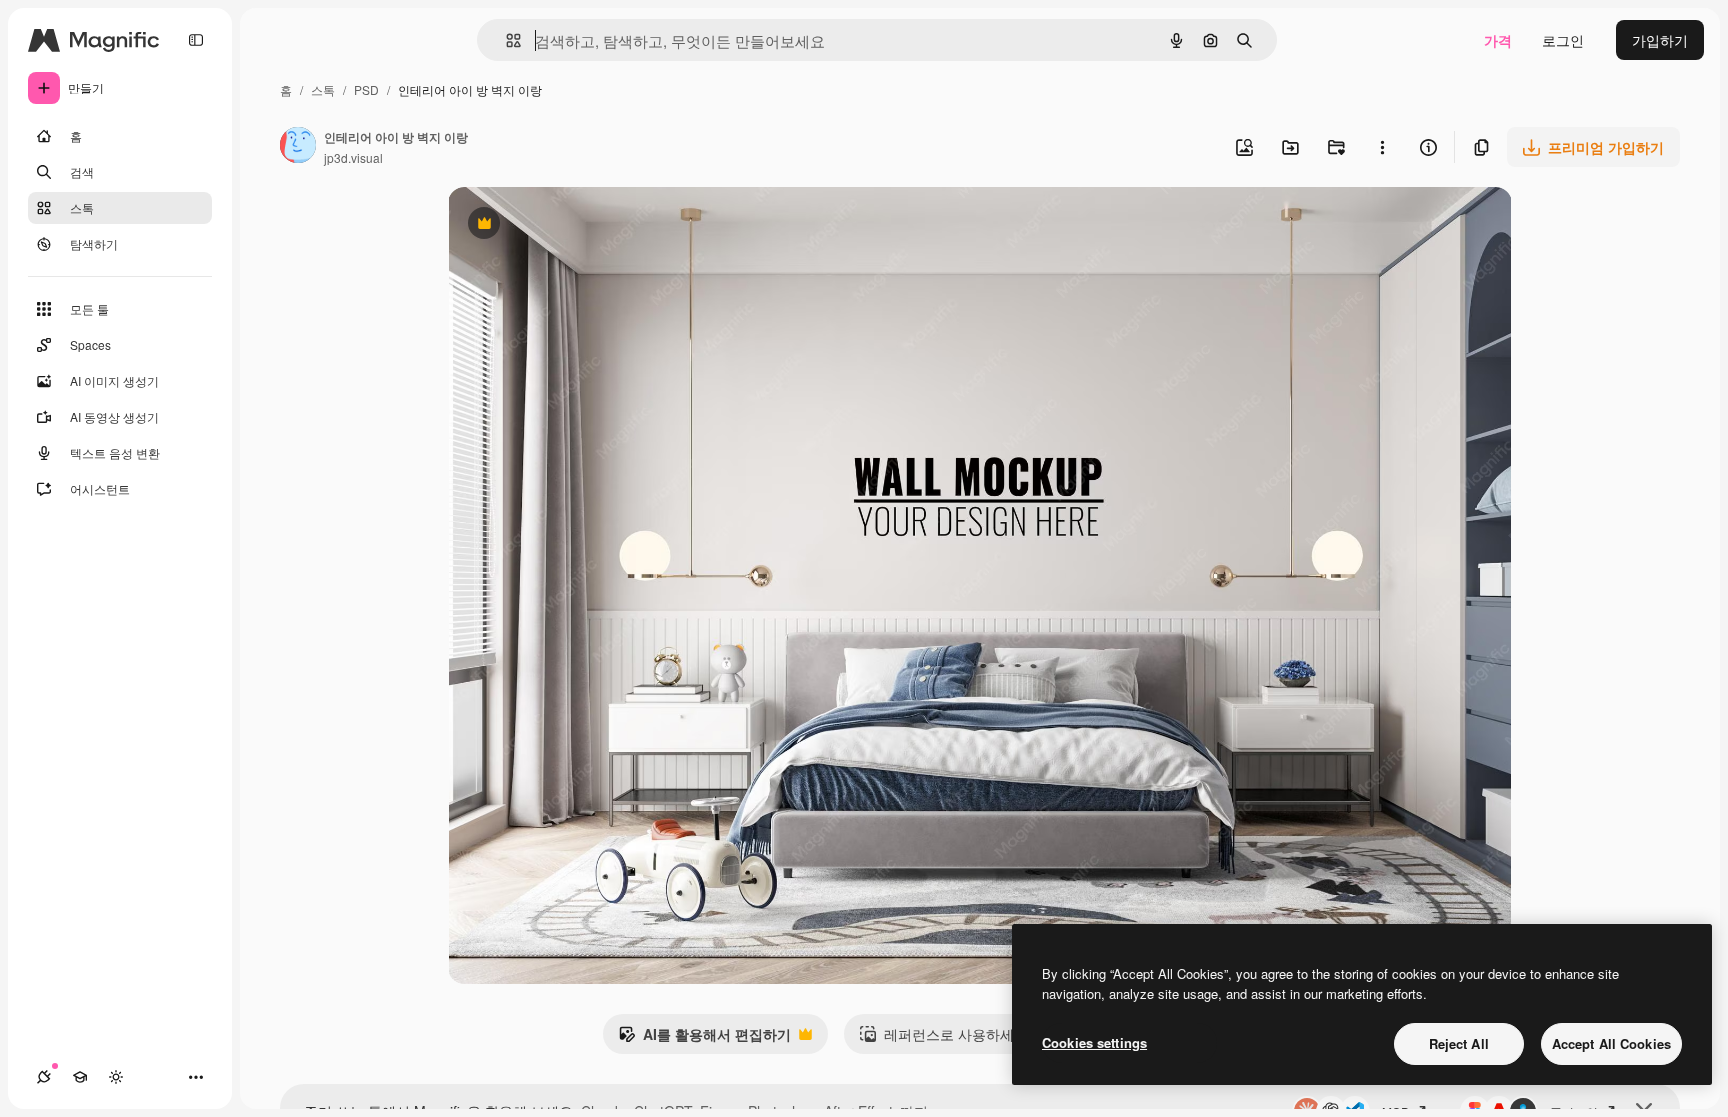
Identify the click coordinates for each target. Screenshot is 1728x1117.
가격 (1498, 40)
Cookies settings (1094, 1042)
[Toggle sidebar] (196, 40)
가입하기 (1660, 40)
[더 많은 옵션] (1382, 147)
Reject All (1459, 1043)
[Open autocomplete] (505, 40)
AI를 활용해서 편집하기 (704, 1039)
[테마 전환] (116, 1077)
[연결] (44, 1077)
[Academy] (80, 1077)
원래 (563, 225)
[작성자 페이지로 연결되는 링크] (298, 147)
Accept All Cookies (1611, 1043)
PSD (366, 89)
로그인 (1563, 40)
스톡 (323, 89)
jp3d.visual (353, 157)
